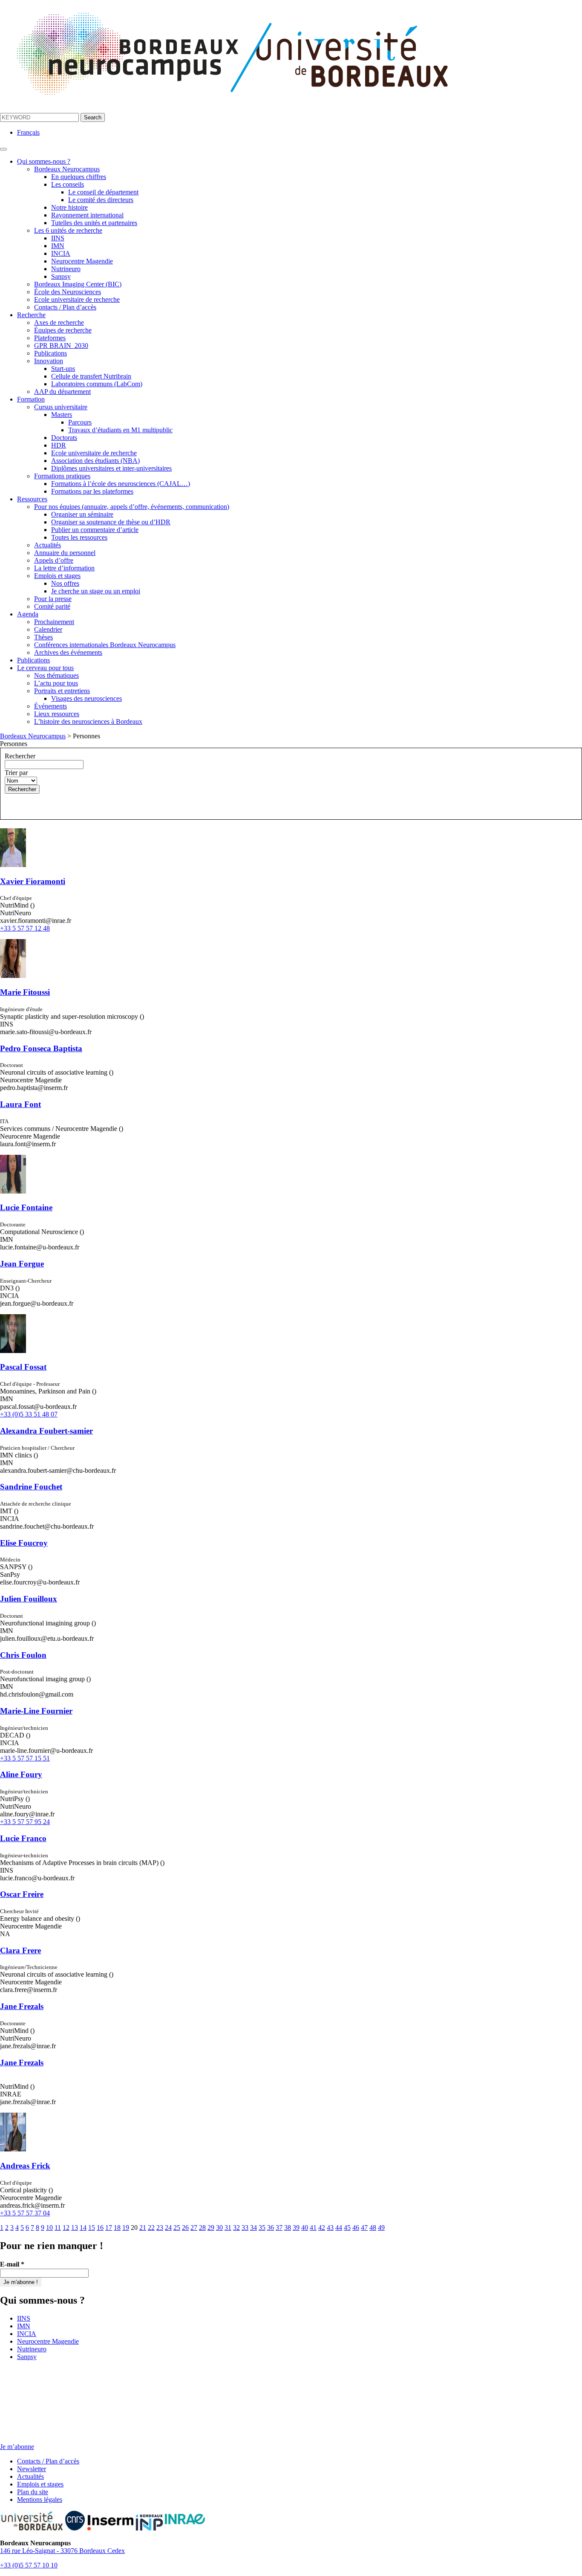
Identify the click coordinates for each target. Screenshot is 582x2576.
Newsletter (32, 2469)
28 (202, 2228)
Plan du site (33, 2492)
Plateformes (50, 338)
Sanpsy (61, 276)
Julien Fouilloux (29, 1599)
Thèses (43, 637)
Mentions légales (40, 2499)
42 (322, 2228)
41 (313, 2228)
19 (126, 2228)
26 (185, 2228)
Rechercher (20, 756)
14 (83, 2228)
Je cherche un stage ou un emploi (96, 591)
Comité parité (52, 606)
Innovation (49, 361)
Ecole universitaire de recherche (77, 299)
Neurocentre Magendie (82, 261)
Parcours (80, 422)
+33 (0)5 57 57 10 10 (29, 2565)
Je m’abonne (17, 2447)
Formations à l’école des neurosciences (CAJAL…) (121, 484)
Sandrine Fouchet (31, 1487)
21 (143, 2228)
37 (279, 2228)
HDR (59, 445)
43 (330, 2228)
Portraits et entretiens (62, 691)
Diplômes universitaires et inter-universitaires (111, 468)
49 (381, 2228)
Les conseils (68, 184)
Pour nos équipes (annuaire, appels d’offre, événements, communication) (132, 507)
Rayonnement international (87, 215)
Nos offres (65, 583)
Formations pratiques (62, 476)
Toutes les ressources (79, 537)
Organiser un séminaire (82, 514)
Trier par (16, 773)
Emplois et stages (57, 576)
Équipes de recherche (63, 330)
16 (100, 2228)
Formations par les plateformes (92, 491)
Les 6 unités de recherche (68, 230)
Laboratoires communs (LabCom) (97, 384)
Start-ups (63, 369)
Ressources (32, 499)
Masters (62, 415)
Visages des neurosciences (86, 698)
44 (339, 2228)
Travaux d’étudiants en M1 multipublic (120, 430)
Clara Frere (20, 1950)
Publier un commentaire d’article (95, 530)
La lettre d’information (64, 568)
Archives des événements (68, 652)
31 (228, 2228)
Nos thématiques (56, 675)
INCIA (61, 253)
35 (262, 2228)
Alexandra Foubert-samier (46, 1431)
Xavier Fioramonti (33, 881)
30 (219, 2228)
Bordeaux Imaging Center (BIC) (78, 284)
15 (92, 2228)
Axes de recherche (59, 322)
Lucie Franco (23, 1838)
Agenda (28, 614)
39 (296, 2228)
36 (271, 2228)
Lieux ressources (57, 714)
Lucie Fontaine (26, 1207)
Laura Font (20, 1104)
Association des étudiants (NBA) (95, 461)
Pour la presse (53, 599)
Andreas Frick (25, 2166)
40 (305, 2228)
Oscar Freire (22, 1894)
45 (347, 2228)
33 (245, 2228)
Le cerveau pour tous (45, 668)
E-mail (12, 2264)
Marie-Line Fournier (36, 1711)
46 (356, 2228)
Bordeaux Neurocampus (67, 169)
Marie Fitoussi (25, 992)
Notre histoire (69, 207)
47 (364, 2228)
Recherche (31, 315)
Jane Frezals (22, 2006)
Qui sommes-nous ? (44, 161)
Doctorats (64, 438)
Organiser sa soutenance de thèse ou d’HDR (111, 522)
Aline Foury (21, 1774)
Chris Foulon (23, 1655)
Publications (50, 353)
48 (373, 2228)
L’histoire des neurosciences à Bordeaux (88, 721)
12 (66, 2228)
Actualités (48, 545)
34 (254, 2228)
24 (168, 2228)
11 (58, 2228)
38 (288, 2228)
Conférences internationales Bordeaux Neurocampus (105, 645)
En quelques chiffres (79, 177)
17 (109, 2228)
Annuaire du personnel (65, 553)
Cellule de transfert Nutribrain (91, 376)
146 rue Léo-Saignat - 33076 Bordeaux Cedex (62, 2551)
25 (177, 2228)
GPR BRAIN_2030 (61, 345)
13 (75, 2228)
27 (194, 2228)
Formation (31, 399)
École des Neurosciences (68, 292)
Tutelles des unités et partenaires (94, 223)
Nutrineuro (66, 269)
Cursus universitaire (61, 407)
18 (117, 2228)
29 (211, 2228)
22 (151, 2228)
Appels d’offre (54, 560)
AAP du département (62, 392)
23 (160, 2228)
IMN (58, 246)
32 (236, 2228)
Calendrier (48, 629)
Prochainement (54, 622)
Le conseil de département (103, 192)
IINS (58, 238)
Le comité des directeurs (101, 200)
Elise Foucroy (24, 1543)
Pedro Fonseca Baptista (41, 1048)
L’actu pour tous (56, 683)
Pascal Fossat (23, 1367)
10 (49, 2228)
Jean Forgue (22, 1264)
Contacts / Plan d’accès (65, 307)
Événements (50, 706)
